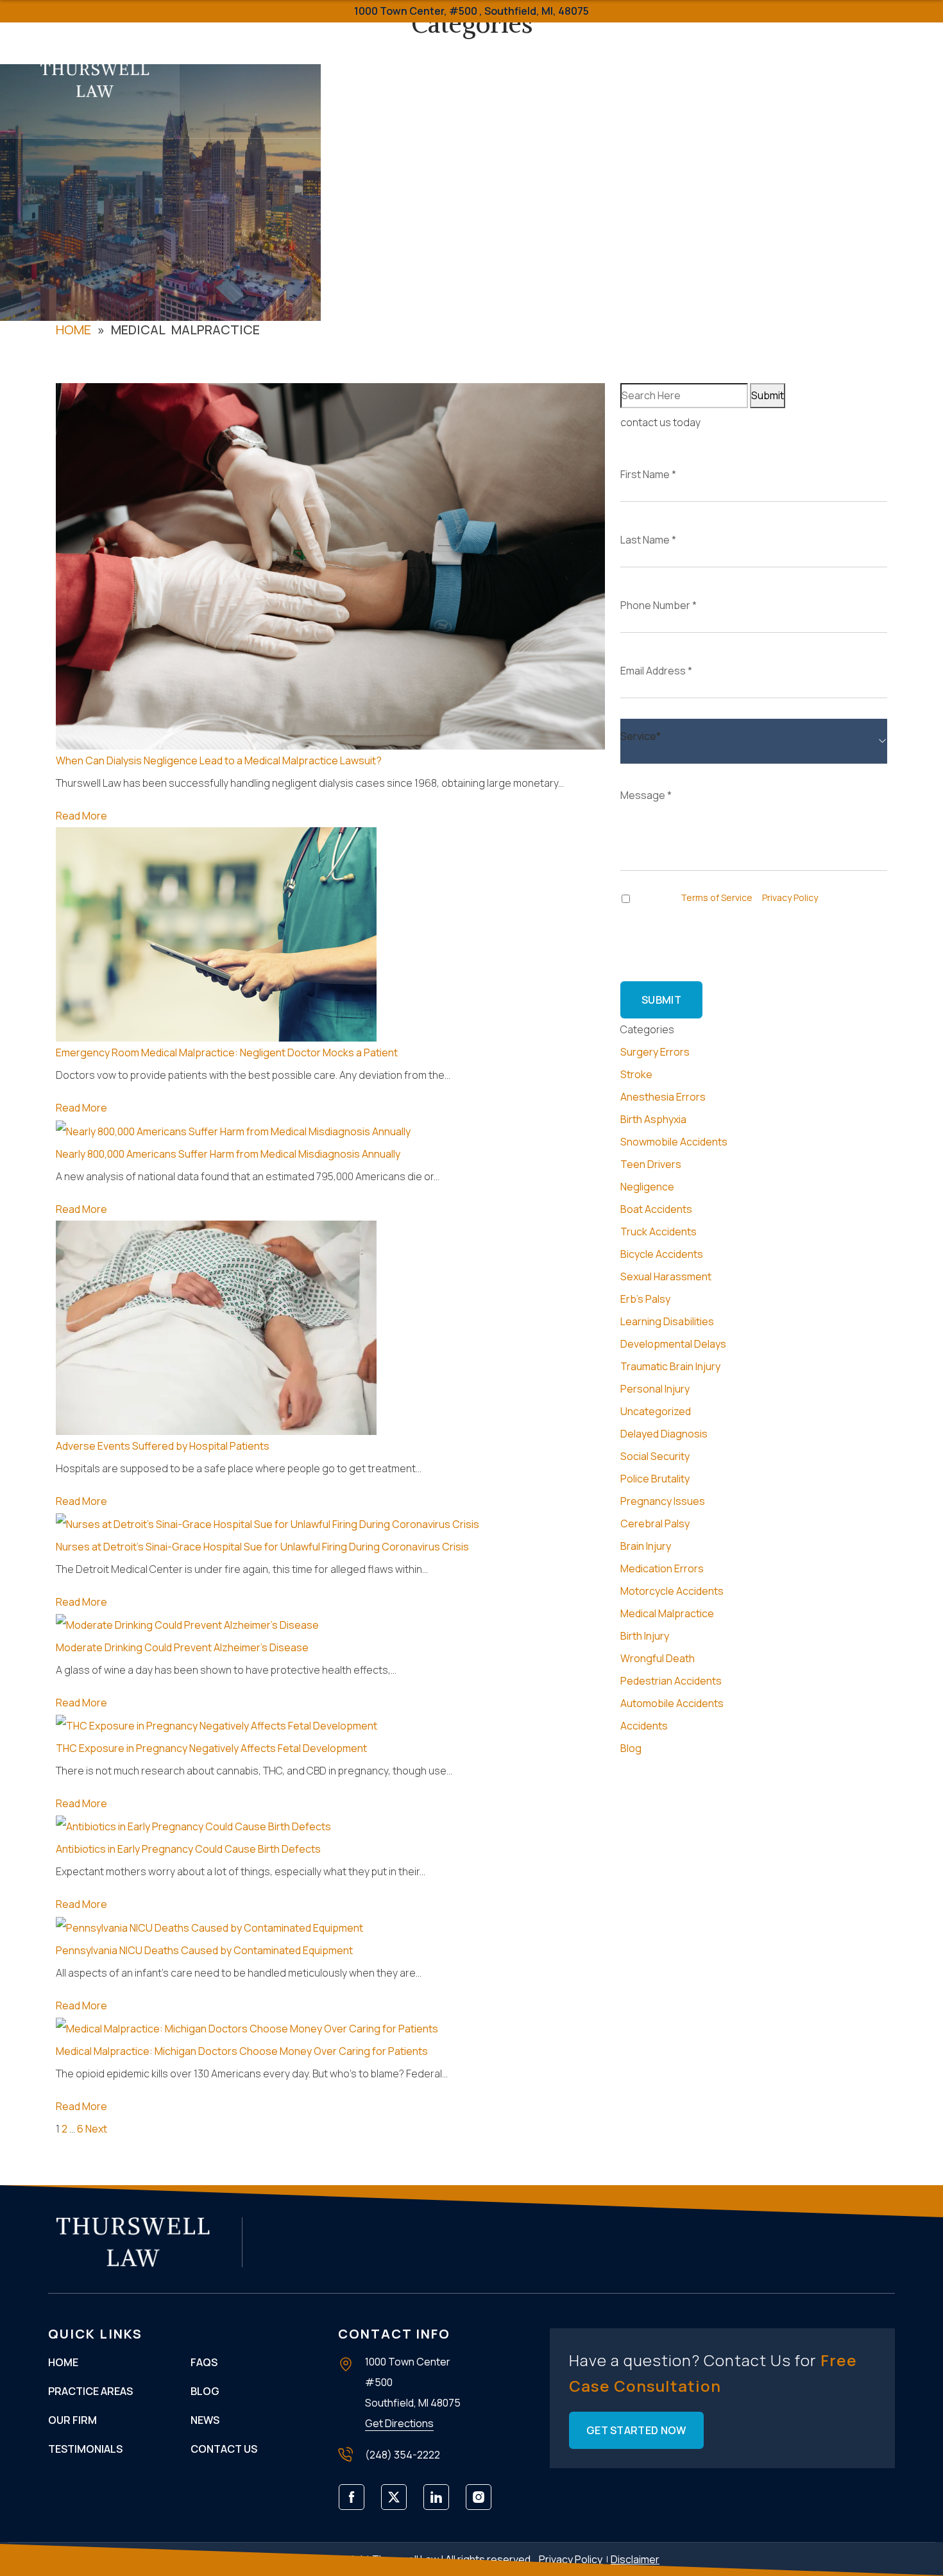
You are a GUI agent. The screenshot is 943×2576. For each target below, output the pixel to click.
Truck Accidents (658, 1232)
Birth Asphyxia (653, 1119)
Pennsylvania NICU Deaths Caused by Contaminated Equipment (204, 1950)
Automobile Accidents (672, 1703)
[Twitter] (398, 2502)
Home (204, 51)
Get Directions (399, 2423)
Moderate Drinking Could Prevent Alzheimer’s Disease (182, 1647)
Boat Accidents (656, 1209)
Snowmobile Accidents (674, 1142)
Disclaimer (635, 2559)
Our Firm (368, 51)
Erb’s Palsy (645, 1299)
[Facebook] (356, 2502)
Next (96, 2129)
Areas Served (677, 51)
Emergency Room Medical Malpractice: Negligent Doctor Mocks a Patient (227, 1052)
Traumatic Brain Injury (670, 1366)
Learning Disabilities (667, 1321)
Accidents (644, 1726)
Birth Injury (645, 1636)
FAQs (526, 51)
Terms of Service (717, 897)
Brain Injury (646, 1546)
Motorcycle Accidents (672, 1591)
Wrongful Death (658, 1658)
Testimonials (452, 51)
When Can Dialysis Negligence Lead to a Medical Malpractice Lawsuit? (219, 760)
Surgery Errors (655, 1052)
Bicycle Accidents (662, 1254)
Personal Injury (655, 1389)
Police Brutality (655, 1479)
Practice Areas (277, 51)
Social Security (655, 1456)
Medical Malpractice (667, 1613)
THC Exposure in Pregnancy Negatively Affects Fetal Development (211, 1748)
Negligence (647, 1187)
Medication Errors (662, 1568)
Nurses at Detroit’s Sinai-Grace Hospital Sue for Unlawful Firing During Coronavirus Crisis (262, 1547)
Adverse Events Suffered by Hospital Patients (163, 1446)
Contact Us (692, 109)
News (205, 2420)
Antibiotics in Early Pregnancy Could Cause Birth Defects (188, 1849)
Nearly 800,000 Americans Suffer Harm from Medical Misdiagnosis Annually (228, 1154)
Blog (631, 1748)
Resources (586, 51)
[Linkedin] (440, 2502)
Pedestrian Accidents (671, 1681)
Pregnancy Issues (663, 1501)
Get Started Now (636, 2430)
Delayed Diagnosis (664, 1434)
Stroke (636, 1074)
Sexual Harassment (666, 1276)
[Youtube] (483, 2502)
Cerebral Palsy (655, 1524)
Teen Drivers (651, 1164)
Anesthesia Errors (663, 1097)
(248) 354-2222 (858, 91)
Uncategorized (656, 1411)
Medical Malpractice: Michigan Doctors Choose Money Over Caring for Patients (242, 2051)
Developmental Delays (673, 1344)
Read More (81, 816)
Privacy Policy (790, 897)
